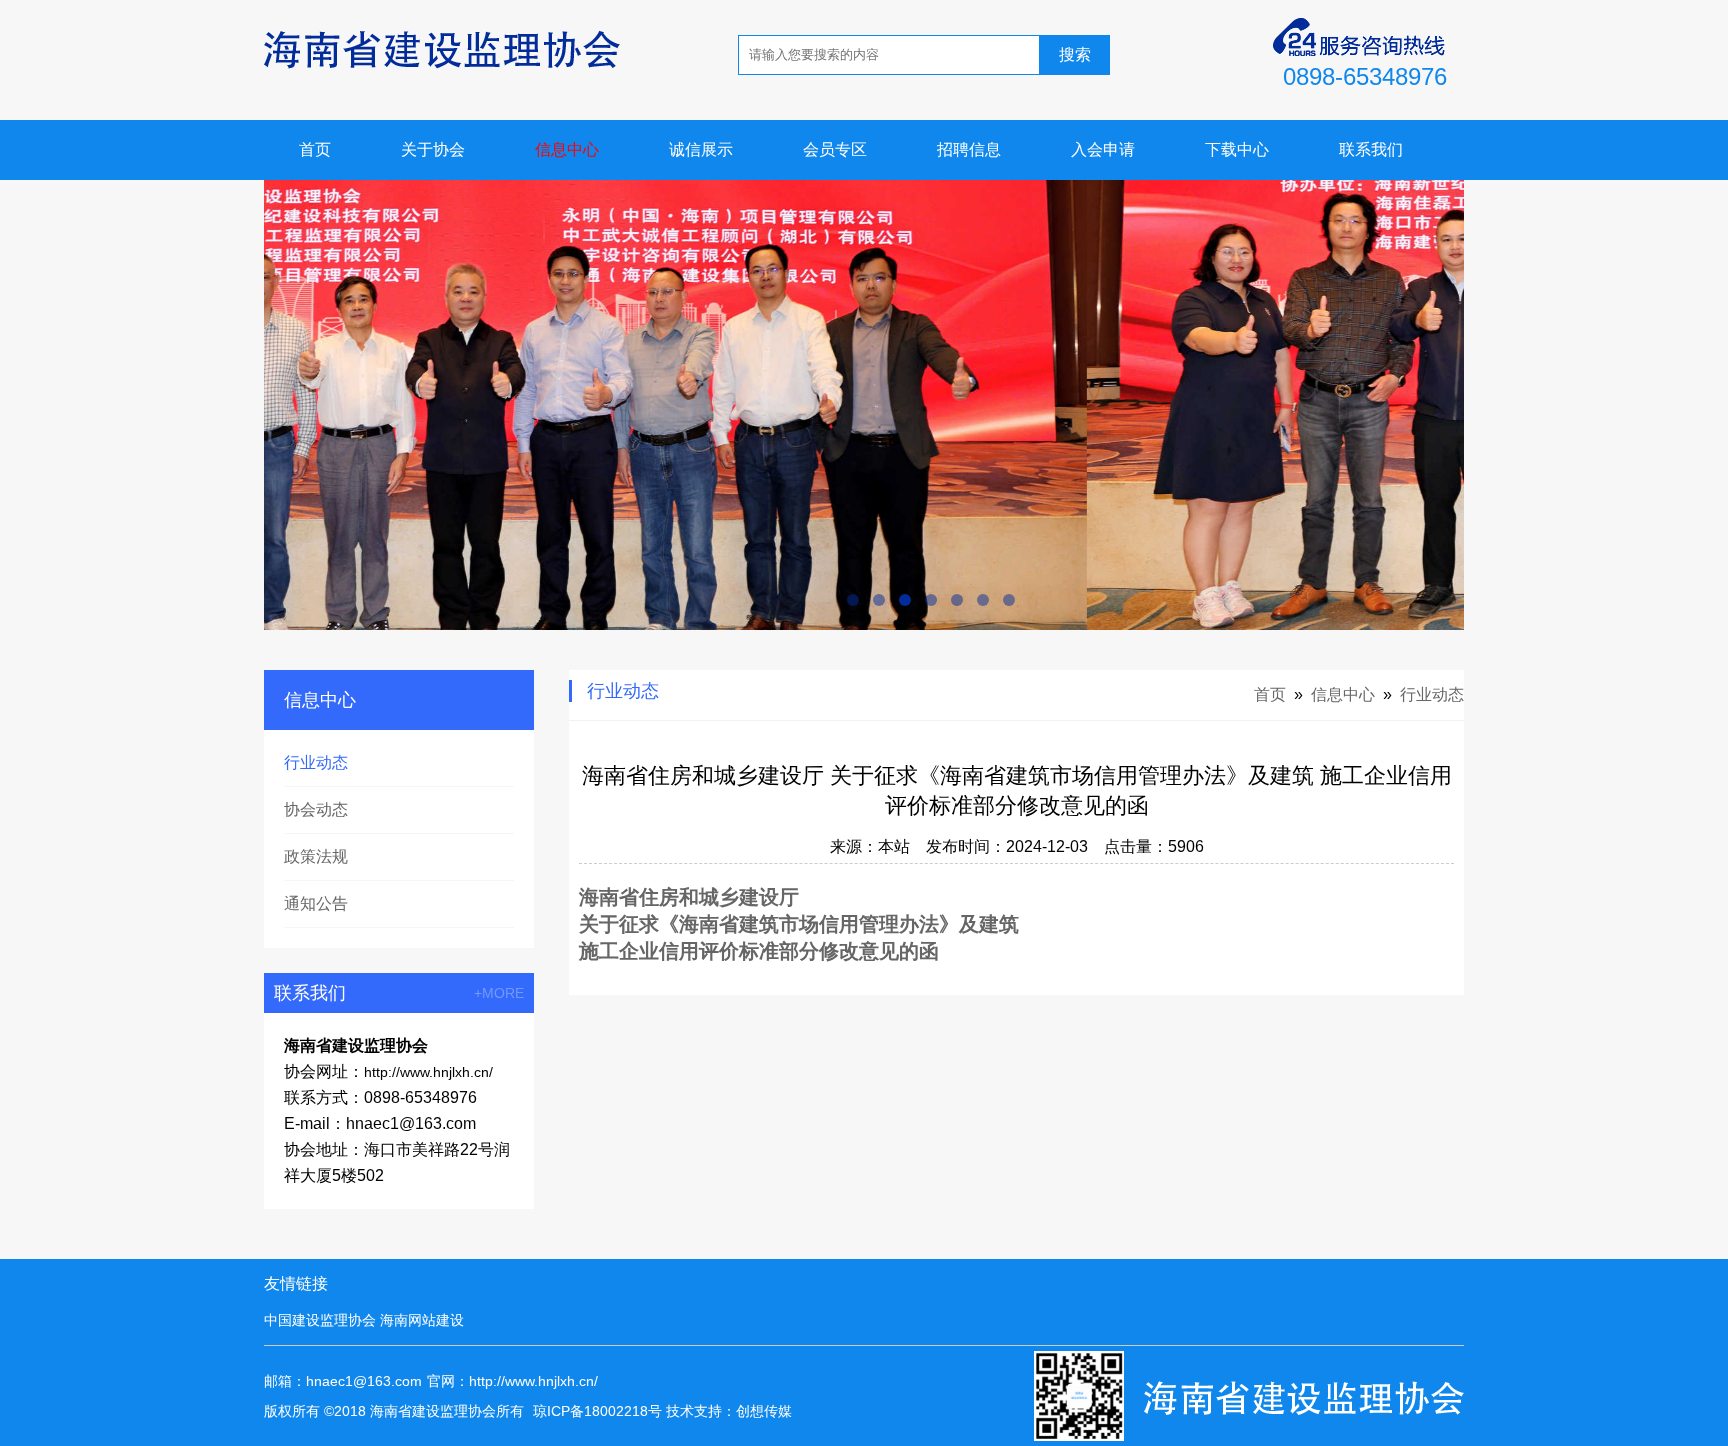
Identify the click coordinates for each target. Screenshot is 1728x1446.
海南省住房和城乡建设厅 (689, 897)
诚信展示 (701, 149)
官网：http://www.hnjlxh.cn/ (512, 1381)
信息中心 (567, 149)
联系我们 (1371, 149)
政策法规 (316, 856)
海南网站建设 (422, 1320)
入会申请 (1103, 149)
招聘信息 (969, 149)
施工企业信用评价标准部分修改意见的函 (759, 951)
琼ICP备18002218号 (597, 1411)
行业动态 (316, 762)
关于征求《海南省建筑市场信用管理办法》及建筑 (799, 924)
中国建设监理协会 (320, 1320)
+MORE (499, 993)
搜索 (1075, 54)
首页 (315, 149)
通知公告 (316, 903)
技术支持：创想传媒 (729, 1411)
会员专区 (835, 149)
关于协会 (433, 149)
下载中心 (1237, 149)
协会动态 (316, 809)
